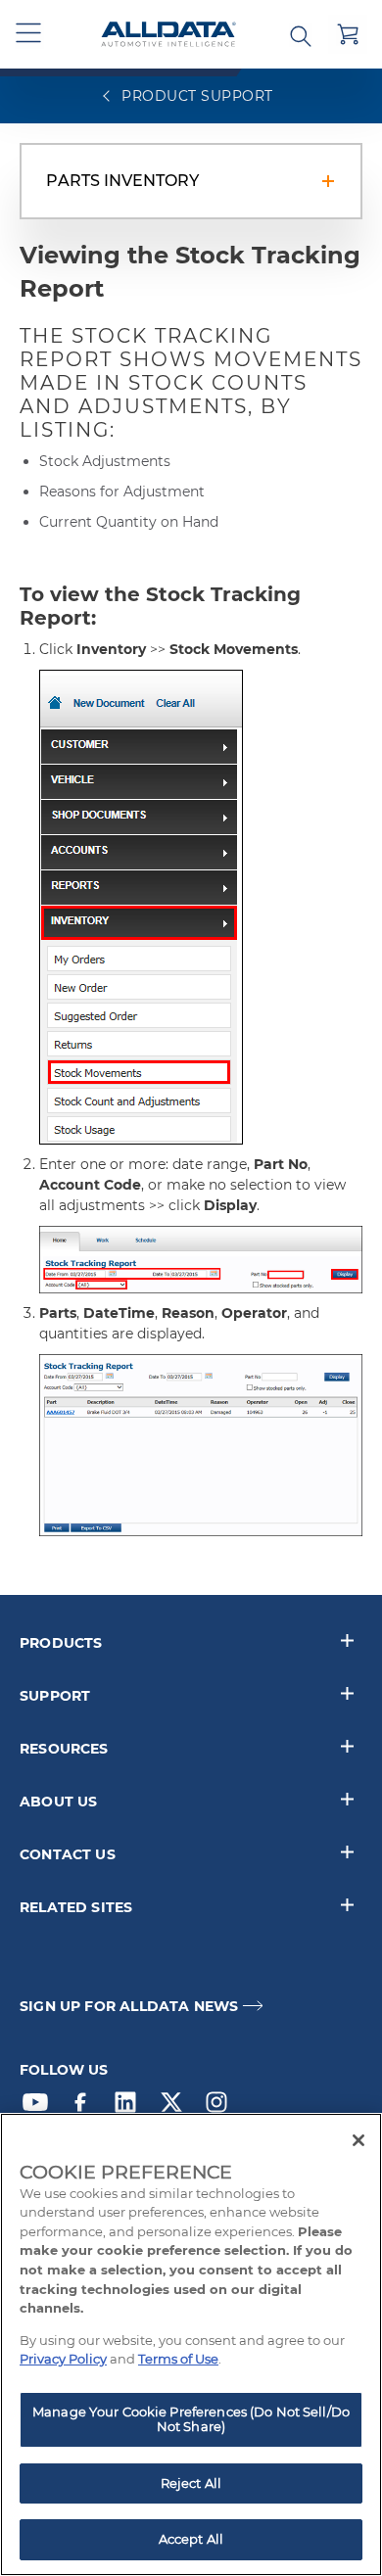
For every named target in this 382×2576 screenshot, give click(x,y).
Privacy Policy (63, 2359)
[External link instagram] (221, 2107)
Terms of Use (178, 2359)
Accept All (191, 2539)
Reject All (191, 2483)
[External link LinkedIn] (130, 2107)
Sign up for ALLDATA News (129, 2007)
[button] (29, 34)
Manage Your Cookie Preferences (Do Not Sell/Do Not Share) (191, 2419)
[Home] (168, 35)
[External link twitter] (176, 2107)
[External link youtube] (40, 2107)
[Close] (358, 2140)
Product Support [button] (195, 96)
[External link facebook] (85, 2107)
